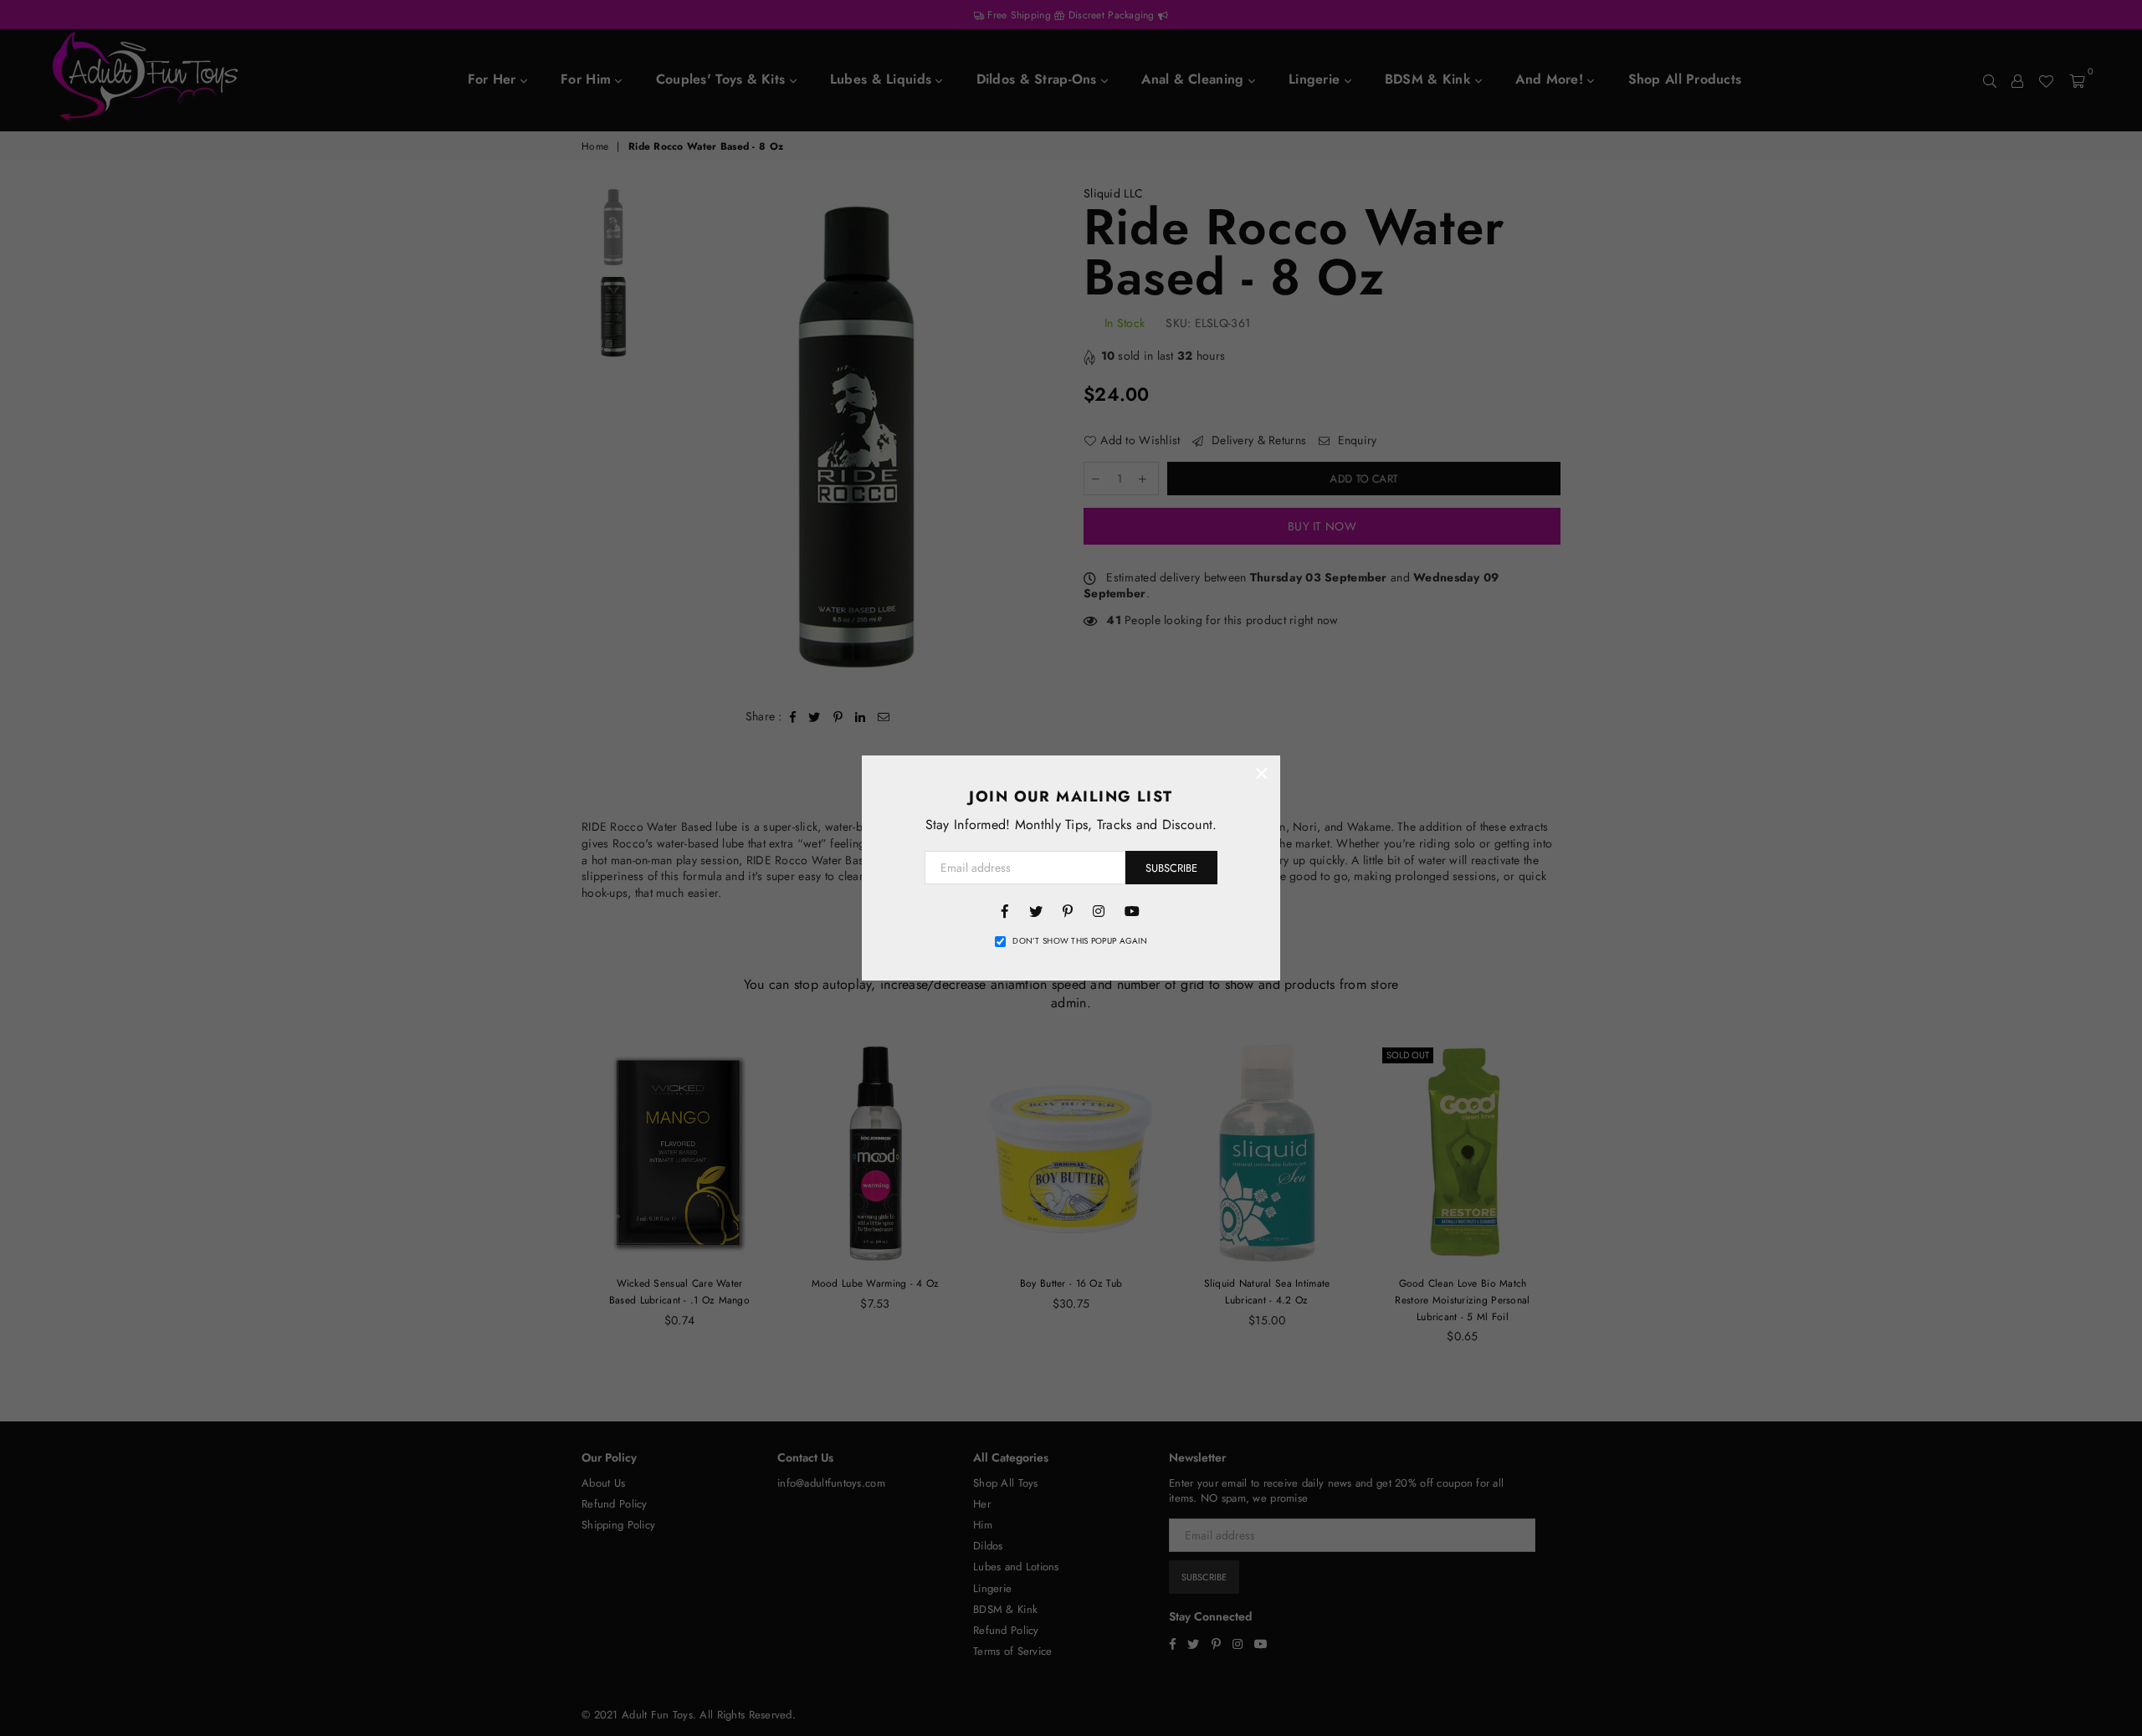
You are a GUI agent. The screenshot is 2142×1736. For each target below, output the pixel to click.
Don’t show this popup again (1080, 941)
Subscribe (1171, 868)
